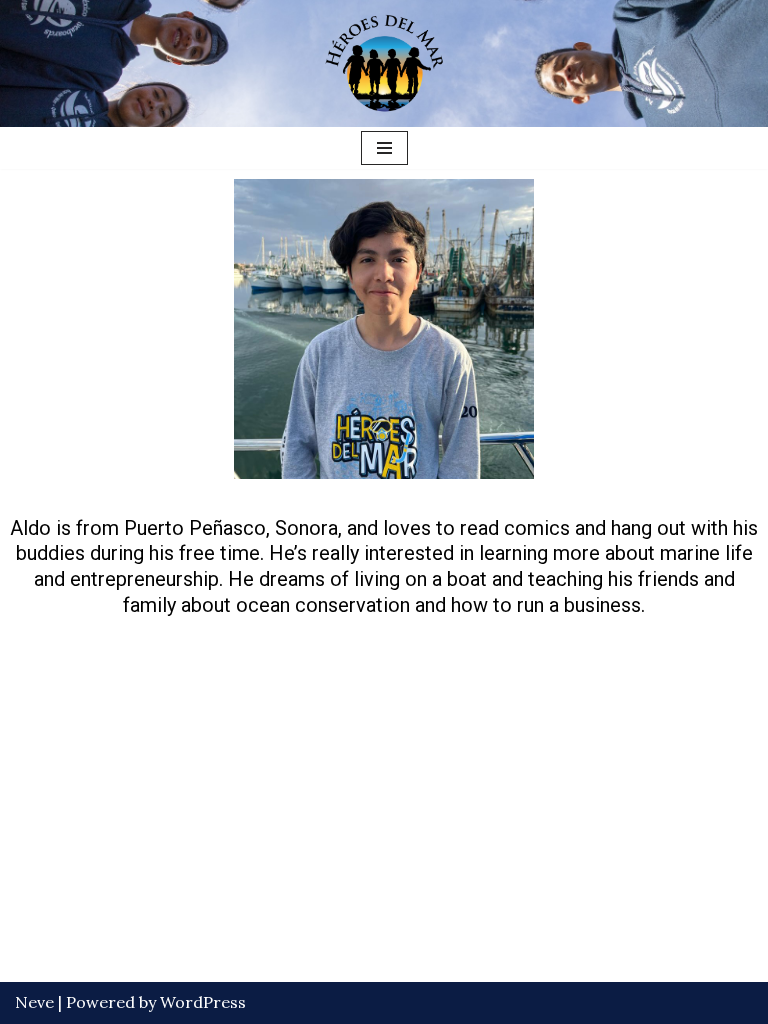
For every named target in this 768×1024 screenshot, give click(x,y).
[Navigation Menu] (384, 148)
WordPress (203, 1002)
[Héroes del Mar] (384, 63)
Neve (34, 1002)
